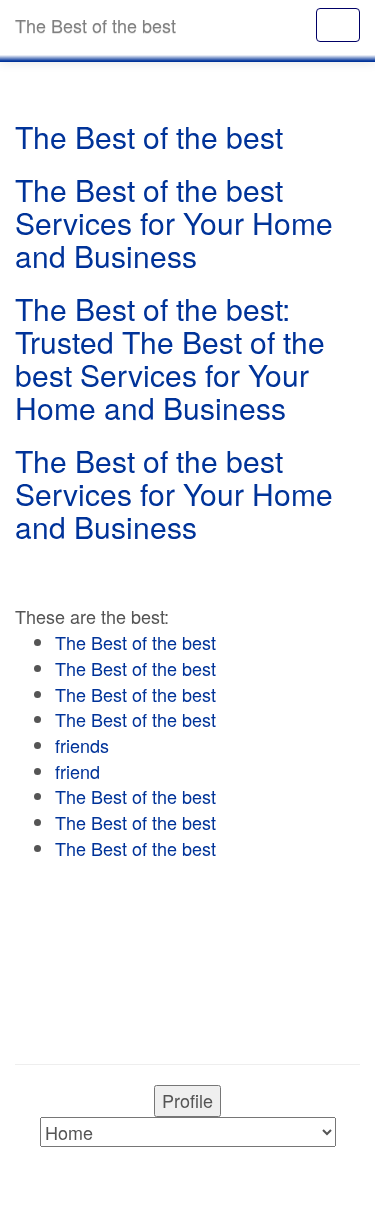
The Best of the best (135, 642)
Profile (187, 1100)
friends (82, 745)
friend (77, 771)
